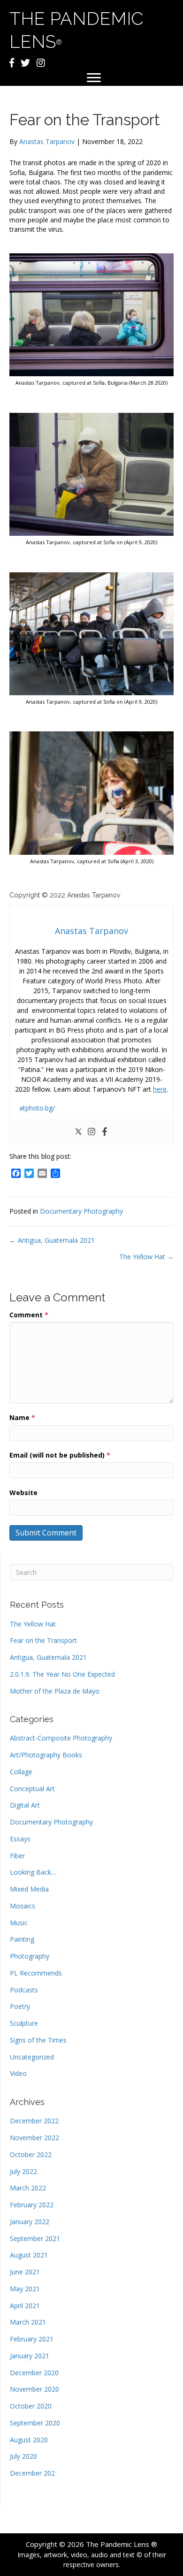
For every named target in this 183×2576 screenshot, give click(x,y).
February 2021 (32, 2339)
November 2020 (34, 2389)
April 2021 (25, 2306)
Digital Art (25, 1805)
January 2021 (30, 2356)
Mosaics (23, 1906)
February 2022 (32, 2205)
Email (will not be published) (60, 1455)
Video (18, 2073)
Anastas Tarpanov (47, 141)
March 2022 (28, 2188)
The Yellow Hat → (146, 1257)
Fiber (17, 1856)
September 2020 (35, 2423)
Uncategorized (32, 2057)
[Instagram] (91, 1132)
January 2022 (30, 2222)
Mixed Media (29, 1889)
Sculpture (24, 2023)
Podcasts (24, 1990)
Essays (20, 1839)
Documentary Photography (81, 1211)
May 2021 (25, 2289)
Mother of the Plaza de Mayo (55, 1691)
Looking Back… (33, 1872)
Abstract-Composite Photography (61, 1738)
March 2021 (28, 2322)
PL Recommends (36, 1973)
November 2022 (34, 2138)
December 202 (32, 2473)
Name (22, 1417)
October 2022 (31, 2154)
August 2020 (29, 2440)
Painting (22, 1939)
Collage (21, 1772)
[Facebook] (105, 1132)
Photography (30, 1956)
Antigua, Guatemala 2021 (48, 1657)
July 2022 (23, 2171)
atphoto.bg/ (37, 1108)
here (160, 1089)
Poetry (20, 2006)
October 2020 (31, 2406)
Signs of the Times (38, 2040)
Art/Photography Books (46, 1755)
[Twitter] (78, 1132)
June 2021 (25, 2272)
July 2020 (23, 2456)
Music (19, 1923)
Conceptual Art (32, 1789)
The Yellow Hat (33, 1624)
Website (23, 1493)
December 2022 (34, 2121)
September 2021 (35, 2238)
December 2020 (34, 2373)
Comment (29, 1315)
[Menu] (94, 78)
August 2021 (29, 2255)
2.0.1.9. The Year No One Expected (62, 1674)
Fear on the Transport (43, 1640)
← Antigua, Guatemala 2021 (52, 1240)
